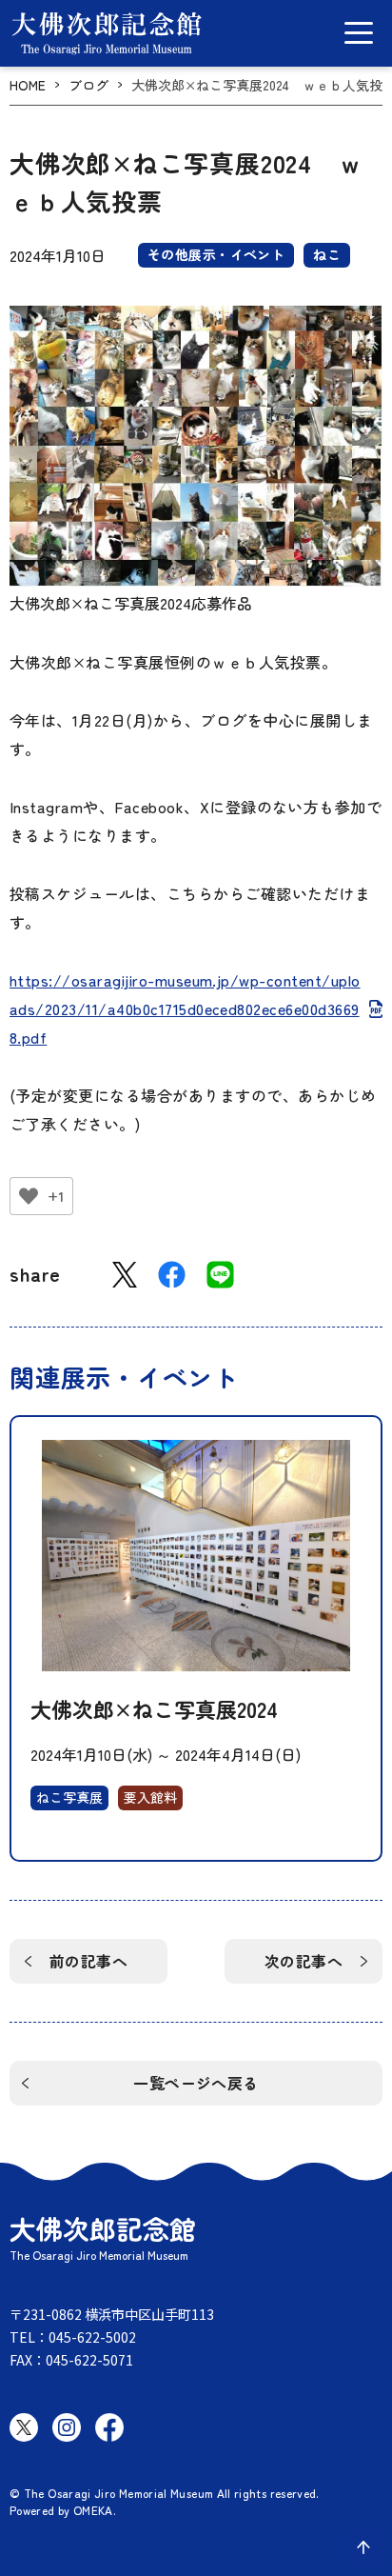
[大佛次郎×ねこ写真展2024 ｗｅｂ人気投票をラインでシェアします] (220, 1275)
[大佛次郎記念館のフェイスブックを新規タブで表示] (109, 2427)
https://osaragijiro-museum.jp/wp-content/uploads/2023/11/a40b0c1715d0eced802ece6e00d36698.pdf (185, 1008)
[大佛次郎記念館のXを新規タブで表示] (24, 2427)
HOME (28, 85)
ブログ (88, 85)
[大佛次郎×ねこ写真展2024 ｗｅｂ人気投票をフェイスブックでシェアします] (172, 1275)
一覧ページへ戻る (196, 2083)
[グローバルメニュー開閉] (359, 33)
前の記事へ (88, 1961)
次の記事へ (304, 1961)
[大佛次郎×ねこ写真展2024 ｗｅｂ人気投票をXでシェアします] (125, 1275)
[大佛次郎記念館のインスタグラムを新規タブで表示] (67, 2427)
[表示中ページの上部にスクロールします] (363, 2547)
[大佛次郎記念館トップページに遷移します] (107, 33)
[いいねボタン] (29, 1196)
